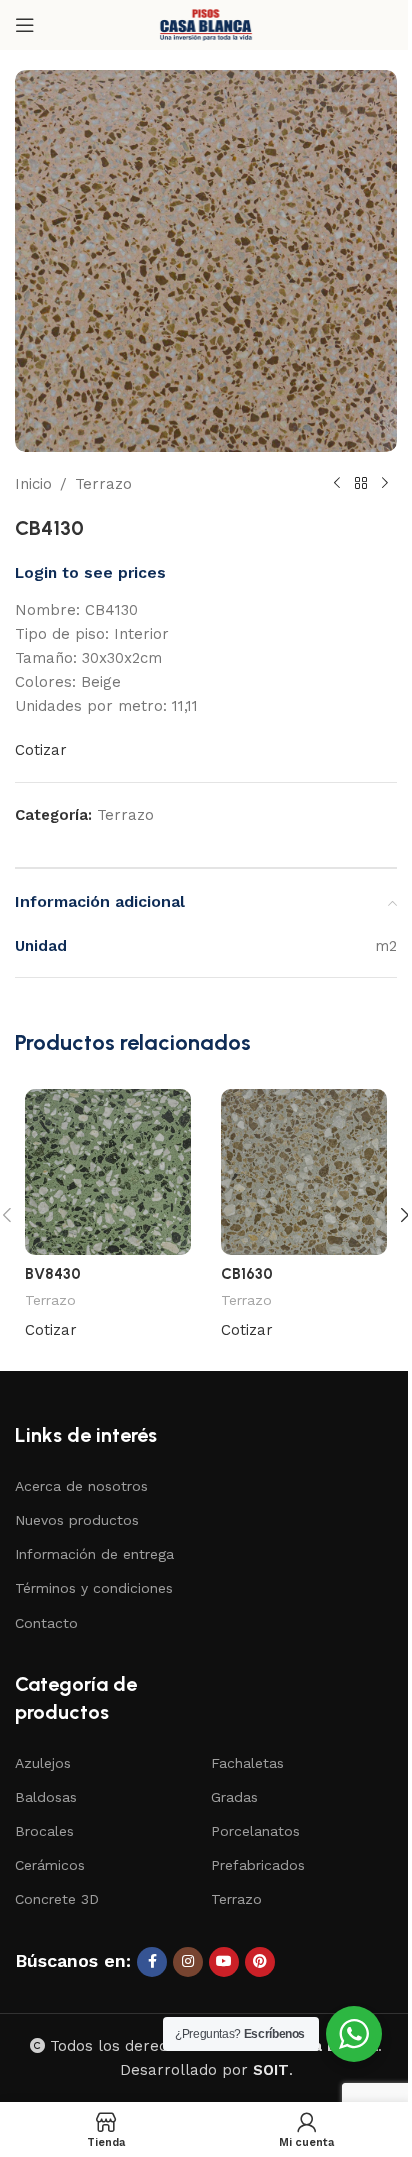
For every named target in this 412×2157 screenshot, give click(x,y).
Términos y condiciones (94, 1588)
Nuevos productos (77, 1520)
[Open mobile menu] (25, 25)
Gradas (234, 1797)
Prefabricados (258, 1865)
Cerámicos (50, 1865)
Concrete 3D (57, 1899)
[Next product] (385, 484)
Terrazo (103, 484)
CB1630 (247, 1274)
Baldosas (46, 1797)
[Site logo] (206, 24)
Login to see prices (90, 572)
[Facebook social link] (152, 1962)
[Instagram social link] (188, 1962)
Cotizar (41, 750)
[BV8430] (108, 1172)
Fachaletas (247, 1763)
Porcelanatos (255, 1831)
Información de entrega (94, 1554)
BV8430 (53, 1274)
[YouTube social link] (224, 1962)
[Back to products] (361, 484)
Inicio (33, 484)
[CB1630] (304, 1172)
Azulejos (43, 1763)
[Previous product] (337, 484)
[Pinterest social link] (260, 1962)
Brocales (44, 1831)
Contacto (46, 1623)
